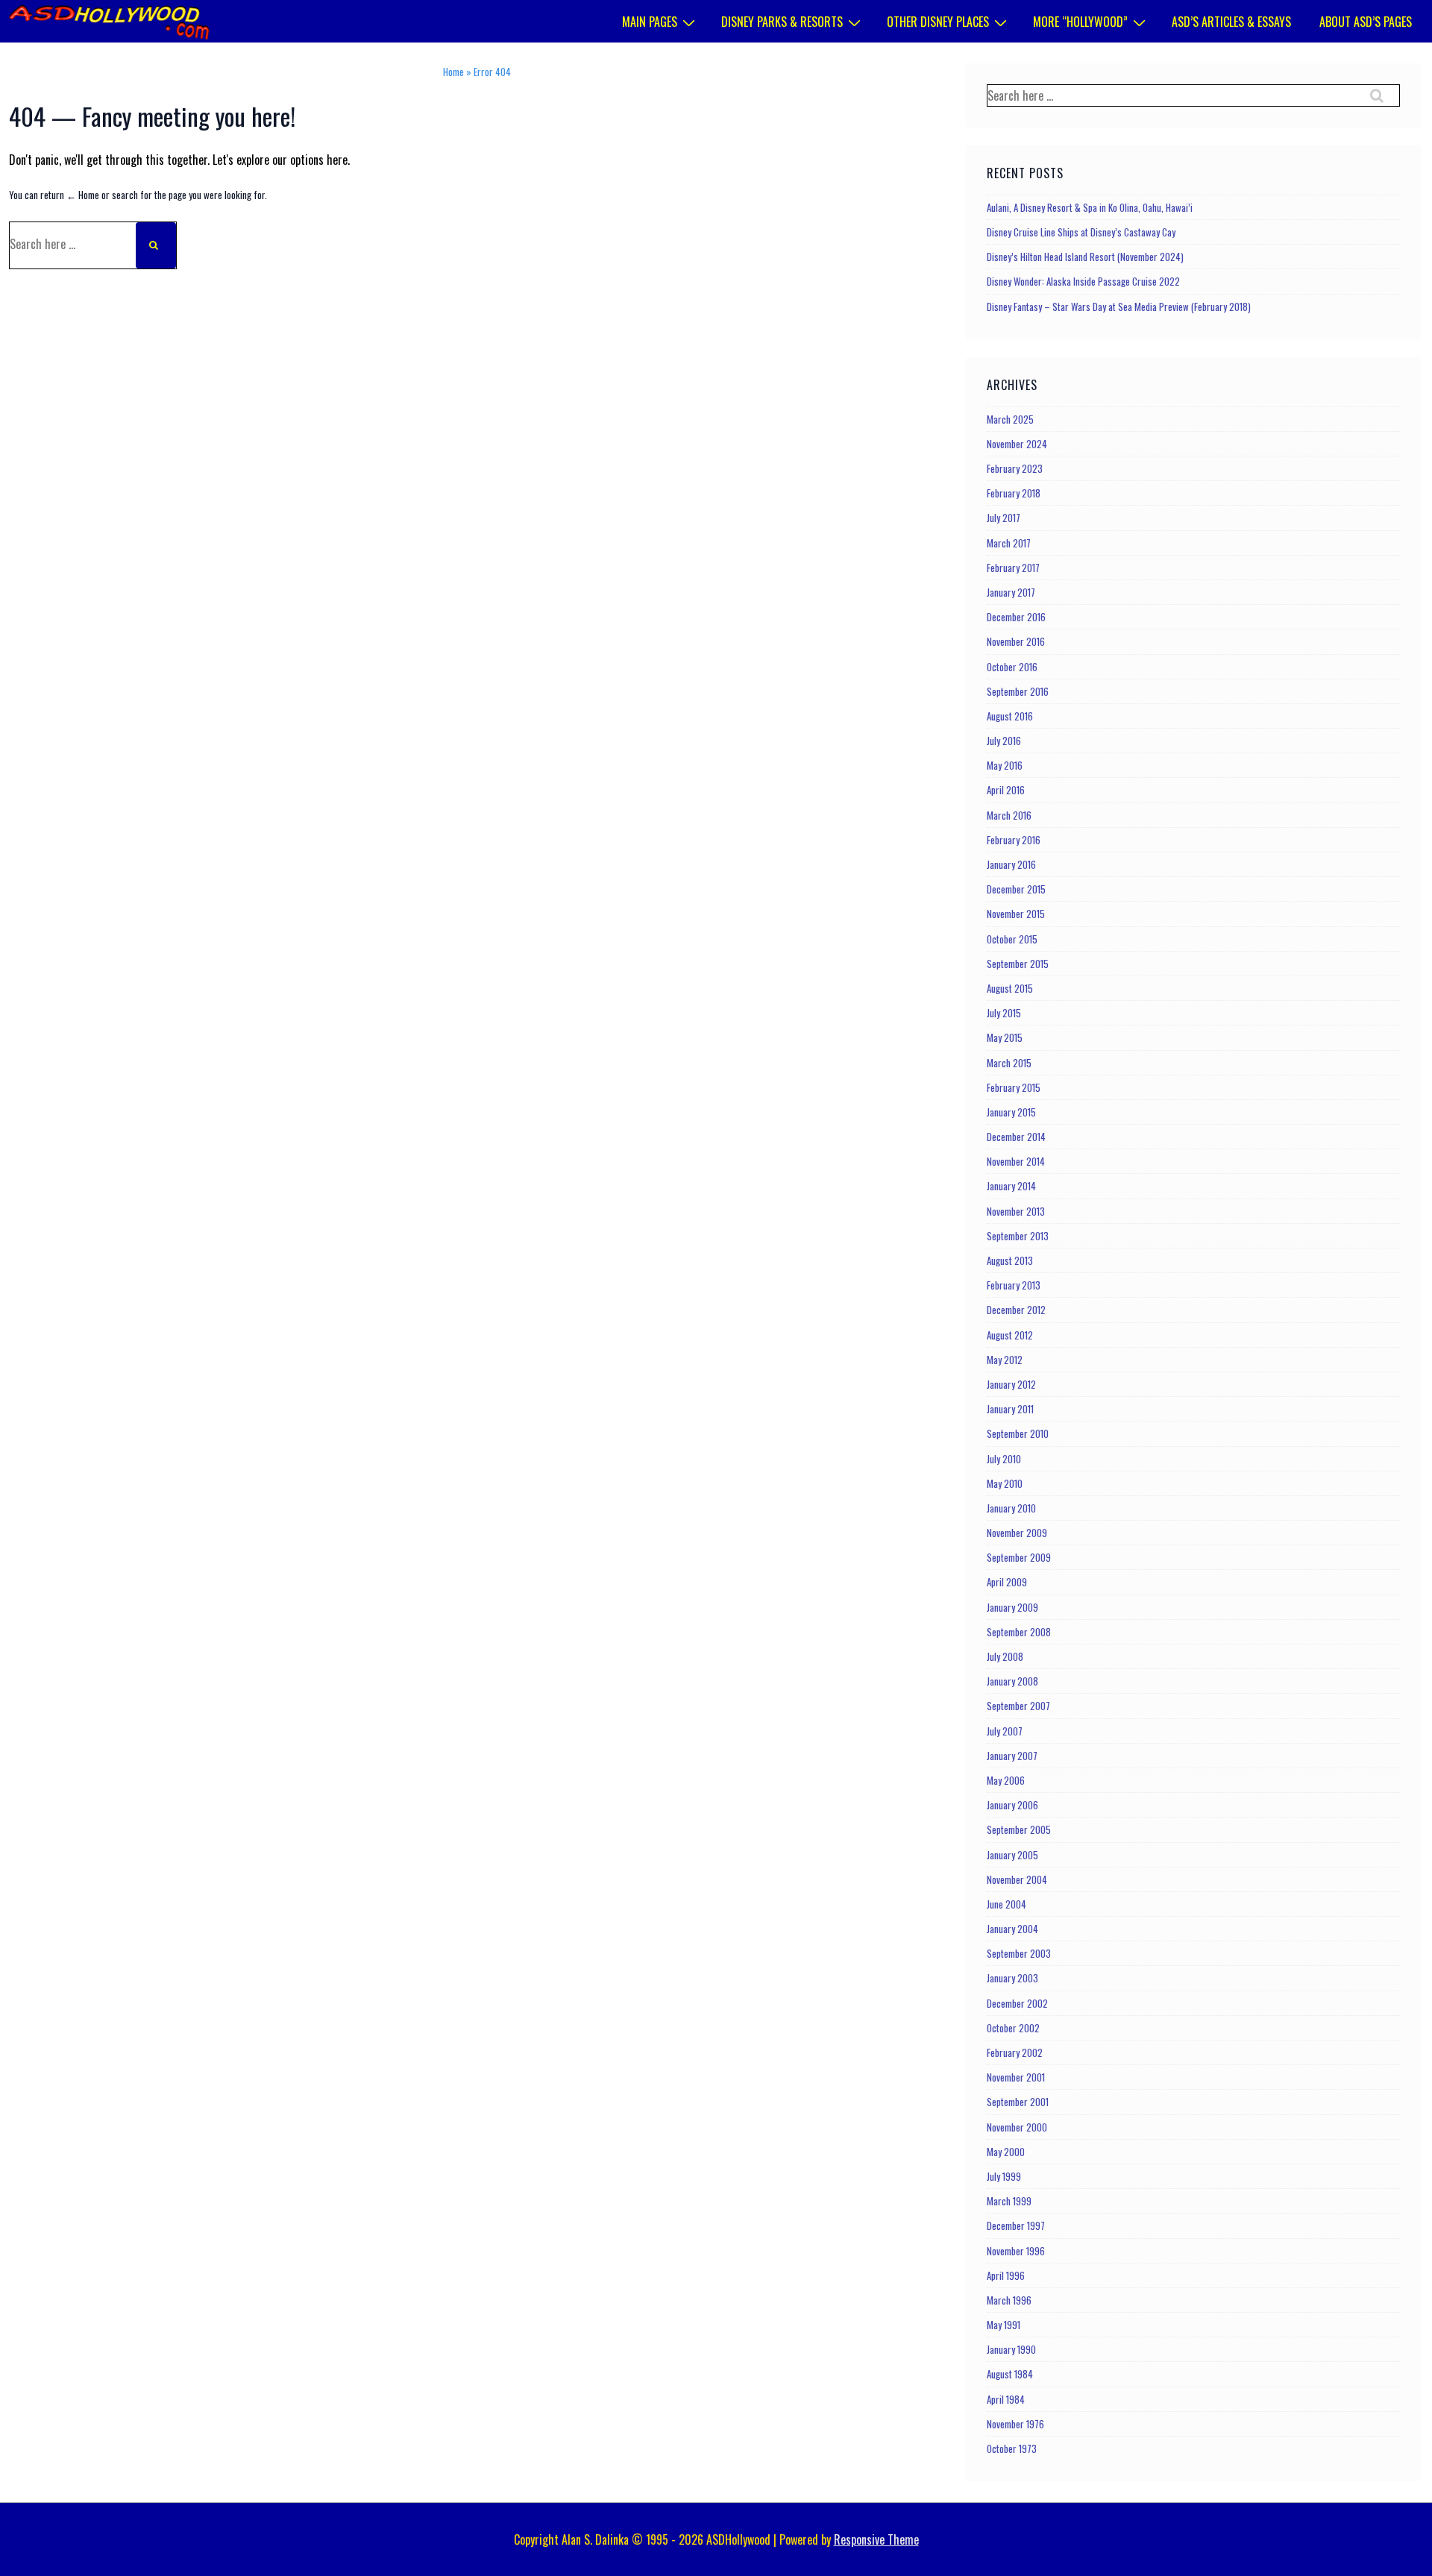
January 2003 (1012, 1978)
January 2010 (1011, 1508)
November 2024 (1017, 444)
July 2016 (1004, 741)
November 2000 (1017, 2127)
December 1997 (1016, 2225)
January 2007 (1012, 1756)
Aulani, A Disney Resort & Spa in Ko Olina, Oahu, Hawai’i (1090, 207)
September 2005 (1019, 1829)
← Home (83, 195)
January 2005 (1012, 1855)
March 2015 (1009, 1063)
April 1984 (1006, 2399)
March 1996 (1009, 2300)
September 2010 (1018, 1433)
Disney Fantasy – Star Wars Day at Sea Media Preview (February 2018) (1119, 307)
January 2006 (1012, 1805)
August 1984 (1010, 2374)
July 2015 (1004, 1013)
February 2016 (1014, 840)
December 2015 (1016, 889)
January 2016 (1011, 864)
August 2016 (1010, 716)
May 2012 (1005, 1360)
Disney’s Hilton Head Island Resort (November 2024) (1085, 257)
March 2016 (1009, 815)
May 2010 (1005, 1483)
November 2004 (1017, 1879)
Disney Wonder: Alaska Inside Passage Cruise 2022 (1083, 281)
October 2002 (1013, 2028)
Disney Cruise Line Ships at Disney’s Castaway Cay (1081, 232)
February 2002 (1015, 2052)
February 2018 (1014, 493)
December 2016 (1016, 617)
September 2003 (1019, 1953)
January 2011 (1010, 1409)
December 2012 (1016, 1310)
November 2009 (1017, 1533)
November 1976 (1015, 2424)
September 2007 (1018, 1706)
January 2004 (1012, 1929)
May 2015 (1005, 1037)
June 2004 (1007, 1904)
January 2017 (1011, 592)
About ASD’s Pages (1366, 22)
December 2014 (1016, 1137)
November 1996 (1016, 2251)
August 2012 (1010, 1335)
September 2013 (1018, 1236)
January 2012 (1011, 1384)
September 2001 (1018, 2102)
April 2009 (1007, 1582)
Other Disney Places (938, 22)
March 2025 (1010, 419)
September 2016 (1018, 691)
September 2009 (1019, 1557)
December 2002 (1017, 2003)
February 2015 (1014, 1087)
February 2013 (1014, 1285)
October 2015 (1012, 939)
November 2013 (1016, 1211)
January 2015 (1011, 1112)
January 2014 (1011, 1186)
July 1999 (1004, 2176)
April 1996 (1006, 2275)
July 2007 (1005, 1731)
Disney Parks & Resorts (782, 22)
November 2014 (1016, 1161)
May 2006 (1006, 1780)
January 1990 (1011, 2349)
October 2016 (1012, 667)
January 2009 (1012, 1607)
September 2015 (1018, 964)
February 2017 (1013, 568)
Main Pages (650, 22)
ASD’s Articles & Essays (1231, 22)
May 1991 (1004, 2325)
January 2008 (1012, 1681)
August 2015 (1010, 988)
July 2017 (1004, 518)
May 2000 (1006, 2152)
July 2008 (1005, 1656)
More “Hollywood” (1080, 22)
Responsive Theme (876, 2539)
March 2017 (1009, 543)
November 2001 (1016, 2077)
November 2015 (1016, 914)
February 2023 (1015, 468)
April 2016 (1006, 790)
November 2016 (1016, 641)
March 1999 (1009, 2201)
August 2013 (1010, 1260)
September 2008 (1019, 1632)
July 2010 (1004, 1459)
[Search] (156, 245)
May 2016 (1005, 765)
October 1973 (1012, 2448)
